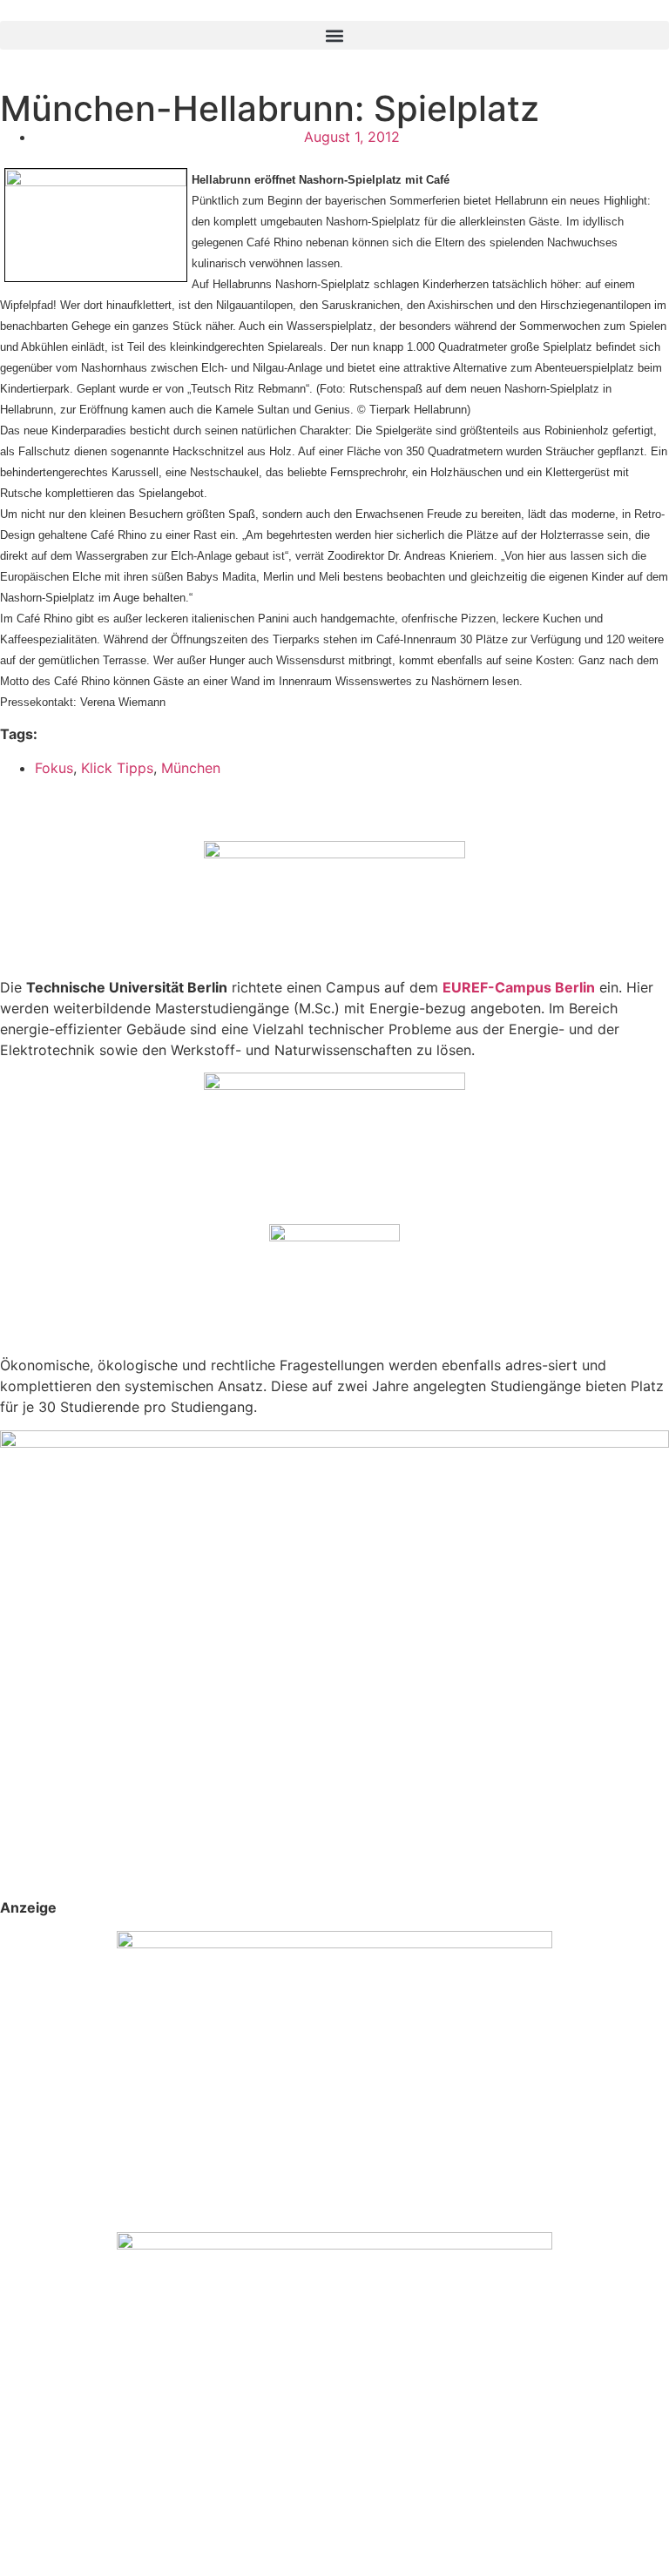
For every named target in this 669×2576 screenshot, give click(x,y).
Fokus (54, 768)
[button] (334, 35)
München (191, 768)
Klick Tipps (117, 768)
